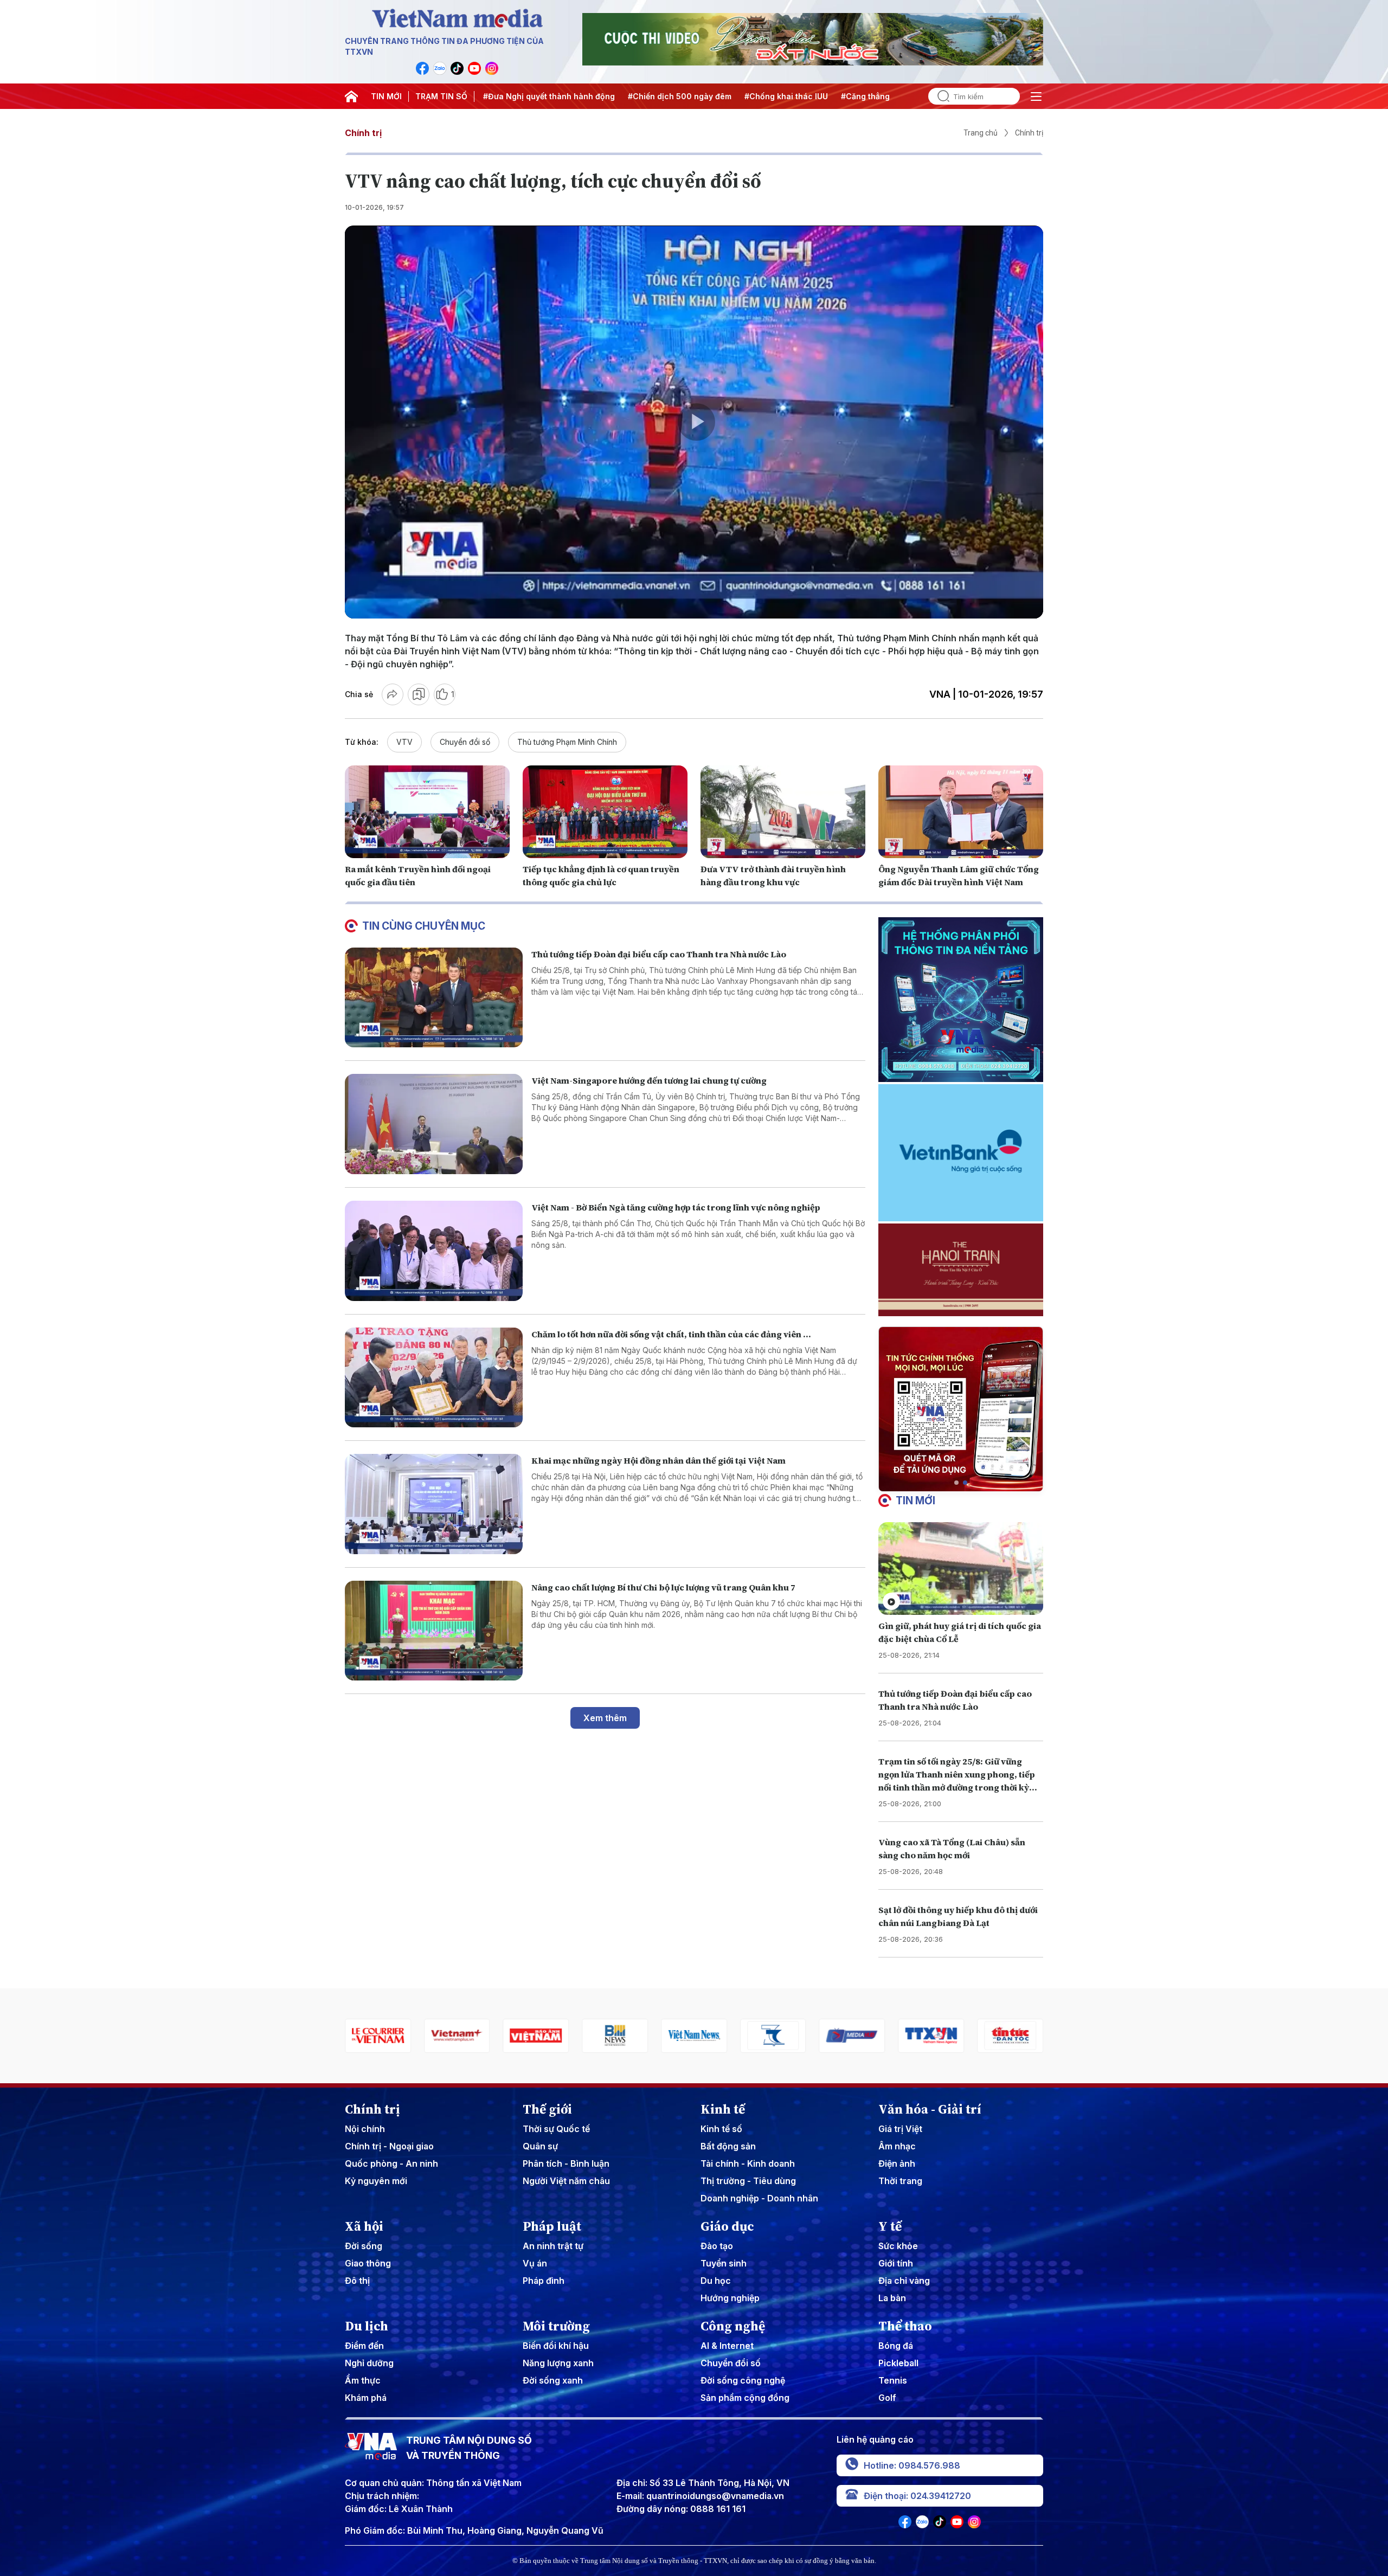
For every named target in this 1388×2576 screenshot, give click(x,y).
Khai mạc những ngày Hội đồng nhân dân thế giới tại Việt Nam (658, 1460)
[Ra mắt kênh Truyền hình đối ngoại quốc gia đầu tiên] (427, 812)
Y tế (890, 2226)
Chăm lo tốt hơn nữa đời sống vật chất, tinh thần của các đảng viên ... (671, 1334)
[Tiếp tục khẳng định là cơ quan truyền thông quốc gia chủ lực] (605, 812)
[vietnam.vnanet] (378, 2036)
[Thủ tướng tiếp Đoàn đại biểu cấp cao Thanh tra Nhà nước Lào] (434, 998)
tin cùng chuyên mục (424, 926)
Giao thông (368, 2263)
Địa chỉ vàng (904, 2281)
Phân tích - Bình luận (566, 2163)
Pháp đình (544, 2281)
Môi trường (556, 2326)
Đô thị (357, 2281)
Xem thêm (605, 1718)
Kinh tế (723, 2109)
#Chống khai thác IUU (653, 96)
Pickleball (898, 2363)
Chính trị (363, 133)
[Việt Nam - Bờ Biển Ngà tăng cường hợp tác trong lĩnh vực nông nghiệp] (434, 1251)
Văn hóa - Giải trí (930, 2109)
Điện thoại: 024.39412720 (917, 2496)
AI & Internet (727, 2346)
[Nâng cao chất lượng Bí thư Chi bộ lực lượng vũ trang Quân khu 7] (434, 1631)
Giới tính (896, 2263)
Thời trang (900, 2181)
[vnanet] (773, 2036)
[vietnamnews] (536, 2036)
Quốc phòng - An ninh (391, 2163)
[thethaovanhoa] (931, 2036)
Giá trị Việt (900, 2129)
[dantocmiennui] (615, 2036)
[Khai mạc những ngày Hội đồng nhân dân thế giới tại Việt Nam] (434, 1504)
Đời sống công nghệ (743, 2380)
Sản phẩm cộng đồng (745, 2398)
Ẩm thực (363, 2380)
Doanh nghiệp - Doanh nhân (759, 2198)
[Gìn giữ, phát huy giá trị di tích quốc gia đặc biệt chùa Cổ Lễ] (961, 1569)
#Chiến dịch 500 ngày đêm (547, 96)
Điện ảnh (897, 2163)
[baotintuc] (852, 2036)
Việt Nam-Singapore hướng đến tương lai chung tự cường (649, 1080)
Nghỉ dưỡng (369, 2363)
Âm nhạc (897, 2146)
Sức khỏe (898, 2246)
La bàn (892, 2298)
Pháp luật (552, 2226)
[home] (351, 96)
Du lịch (367, 2326)
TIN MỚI (386, 96)
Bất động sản (728, 2146)
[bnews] (457, 2036)
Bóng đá (896, 2346)
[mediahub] (694, 2036)
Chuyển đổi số (465, 742)
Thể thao (905, 2326)
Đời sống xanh (553, 2380)
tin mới (915, 1500)
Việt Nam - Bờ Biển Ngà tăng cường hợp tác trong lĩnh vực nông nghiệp (676, 1207)
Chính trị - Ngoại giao (389, 2146)
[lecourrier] (1010, 2036)
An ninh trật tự (553, 2246)
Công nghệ (733, 2326)
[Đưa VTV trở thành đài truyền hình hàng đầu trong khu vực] (783, 812)
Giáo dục (727, 2226)
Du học (716, 2281)
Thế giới (547, 2109)
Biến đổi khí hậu (556, 2346)
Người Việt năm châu (566, 2181)
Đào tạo (717, 2246)
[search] (939, 96)
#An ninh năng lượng (857, 96)
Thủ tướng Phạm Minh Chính (567, 742)
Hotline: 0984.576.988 (912, 2465)
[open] (1036, 96)
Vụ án (535, 2263)
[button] (956, 1483)
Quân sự (540, 2146)
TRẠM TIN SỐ (441, 96)
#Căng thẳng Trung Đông (756, 96)
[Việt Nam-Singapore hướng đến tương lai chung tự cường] (434, 1124)
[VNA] (422, 68)
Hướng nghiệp (730, 2298)
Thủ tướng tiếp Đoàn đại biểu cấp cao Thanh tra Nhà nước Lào (659, 954)
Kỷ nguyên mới (376, 2181)
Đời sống (364, 2246)
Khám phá (366, 2398)
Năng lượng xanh (558, 2363)
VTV (404, 742)
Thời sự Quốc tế (556, 2129)
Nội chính (365, 2129)
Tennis (893, 2380)
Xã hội (364, 2226)
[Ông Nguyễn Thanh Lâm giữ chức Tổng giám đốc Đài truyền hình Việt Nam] (961, 812)
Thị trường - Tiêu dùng (748, 2181)
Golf (887, 2398)
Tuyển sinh (724, 2263)
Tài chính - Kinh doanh (748, 2163)
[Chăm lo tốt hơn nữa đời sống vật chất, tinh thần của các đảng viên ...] (434, 1378)
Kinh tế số (721, 2129)
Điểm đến (364, 2346)
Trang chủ (981, 133)
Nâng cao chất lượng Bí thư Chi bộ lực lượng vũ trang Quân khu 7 (663, 1587)
